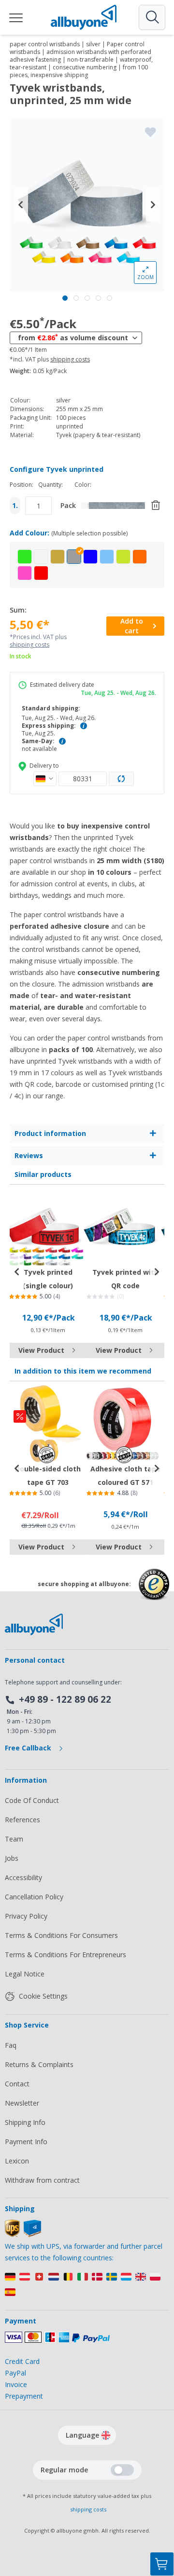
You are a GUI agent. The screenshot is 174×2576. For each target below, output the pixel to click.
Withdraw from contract (42, 2180)
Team (14, 1839)
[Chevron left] (21, 205)
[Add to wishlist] (150, 132)
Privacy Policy (26, 1916)
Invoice (16, 2384)
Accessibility (23, 1877)
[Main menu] (16, 17)
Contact (17, 2084)
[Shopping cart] (162, 2564)
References (22, 1820)
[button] (25, 557)
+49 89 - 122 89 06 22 (65, 1699)
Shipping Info (25, 2122)
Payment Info (26, 2142)
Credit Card (22, 2361)
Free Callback (29, 1748)
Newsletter (22, 2103)
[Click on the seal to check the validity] (154, 1592)
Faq (11, 2045)
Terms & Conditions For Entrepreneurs (65, 1955)
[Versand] (87, 2287)
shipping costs (70, 360)
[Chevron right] (153, 205)
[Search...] (152, 17)
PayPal (15, 2373)
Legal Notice (25, 1974)
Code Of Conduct (32, 1800)
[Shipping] (23, 2235)
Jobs (12, 1858)
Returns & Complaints (39, 2064)
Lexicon (17, 2161)
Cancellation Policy (34, 1897)
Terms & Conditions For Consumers (61, 1935)
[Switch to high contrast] (122, 2470)
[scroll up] (162, 2516)
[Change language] (106, 2435)
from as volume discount (73, 337)
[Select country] (45, 779)
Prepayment (24, 2396)
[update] (121, 779)
